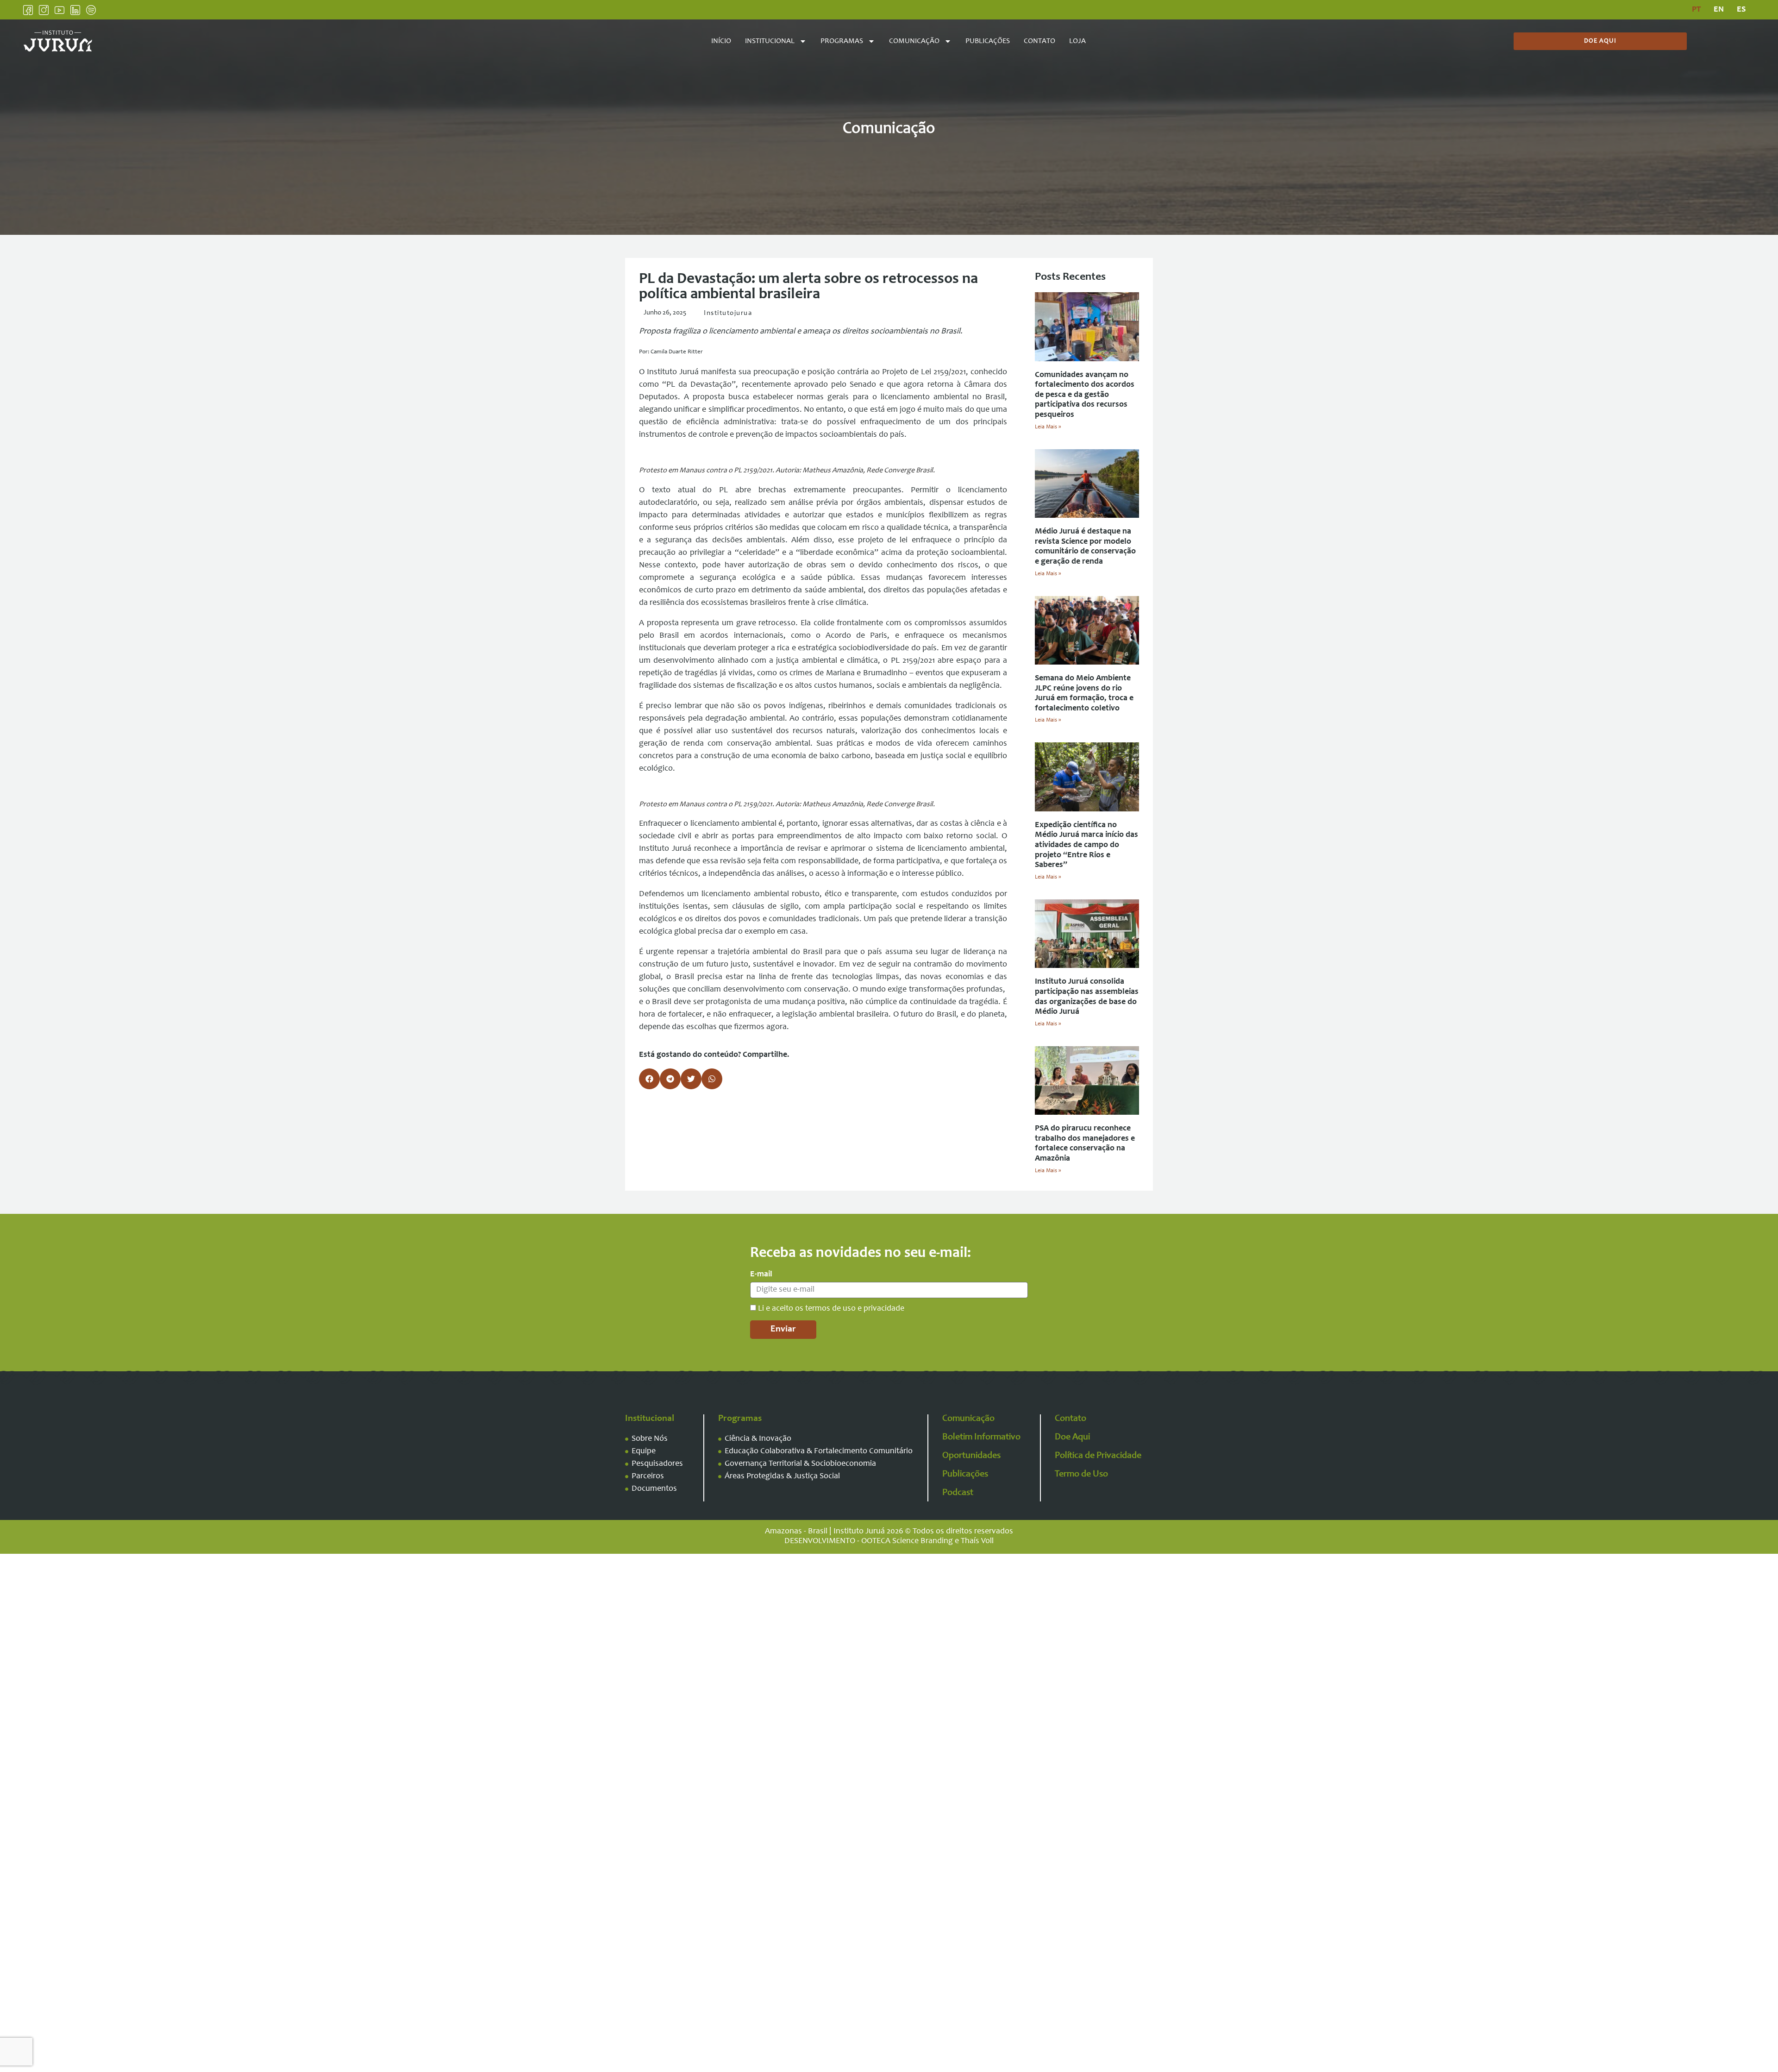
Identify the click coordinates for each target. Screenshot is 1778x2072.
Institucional (770, 41)
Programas (842, 41)
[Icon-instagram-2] (44, 10)
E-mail (761, 1275)
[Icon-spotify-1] (91, 10)
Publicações (988, 41)
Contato (1039, 41)
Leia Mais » (1048, 427)
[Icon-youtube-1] (59, 10)
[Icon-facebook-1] (28, 10)
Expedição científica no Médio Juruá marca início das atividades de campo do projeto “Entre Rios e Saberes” (1086, 845)
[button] (649, 1079)
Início (721, 41)
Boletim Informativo (981, 1438)
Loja (1077, 41)
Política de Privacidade (1098, 1456)
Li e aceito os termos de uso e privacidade (831, 1309)
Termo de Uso (1081, 1475)
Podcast (958, 1493)
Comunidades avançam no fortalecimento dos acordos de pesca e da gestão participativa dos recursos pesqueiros (1085, 395)
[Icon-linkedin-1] (75, 10)
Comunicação (914, 41)
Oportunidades (971, 1456)
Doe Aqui (1072, 1438)
